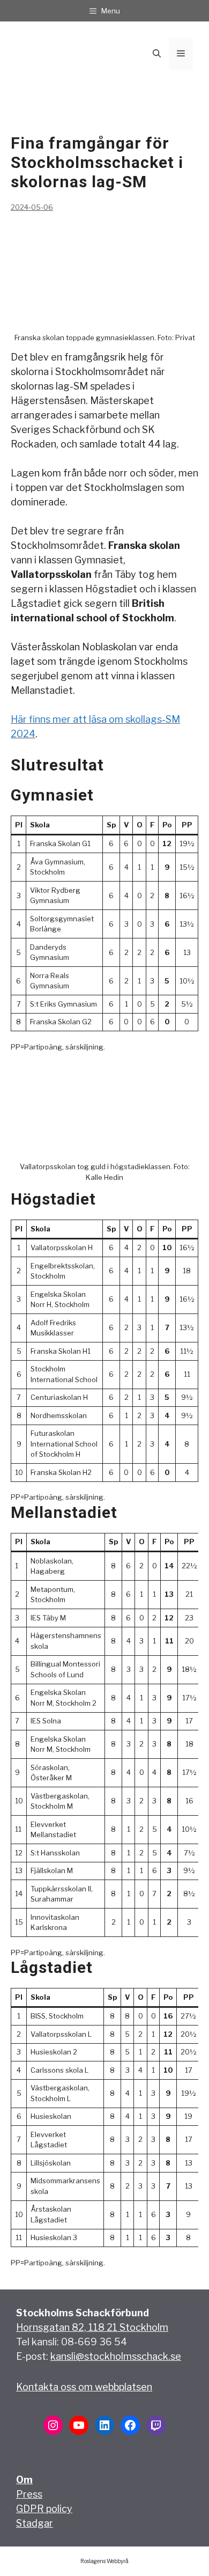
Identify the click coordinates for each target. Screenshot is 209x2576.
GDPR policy (44, 2509)
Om (24, 2480)
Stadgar (35, 2523)
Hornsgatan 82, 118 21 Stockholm (92, 2327)
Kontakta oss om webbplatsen (84, 2387)
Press (29, 2494)
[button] (157, 54)
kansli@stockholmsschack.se (116, 2356)
